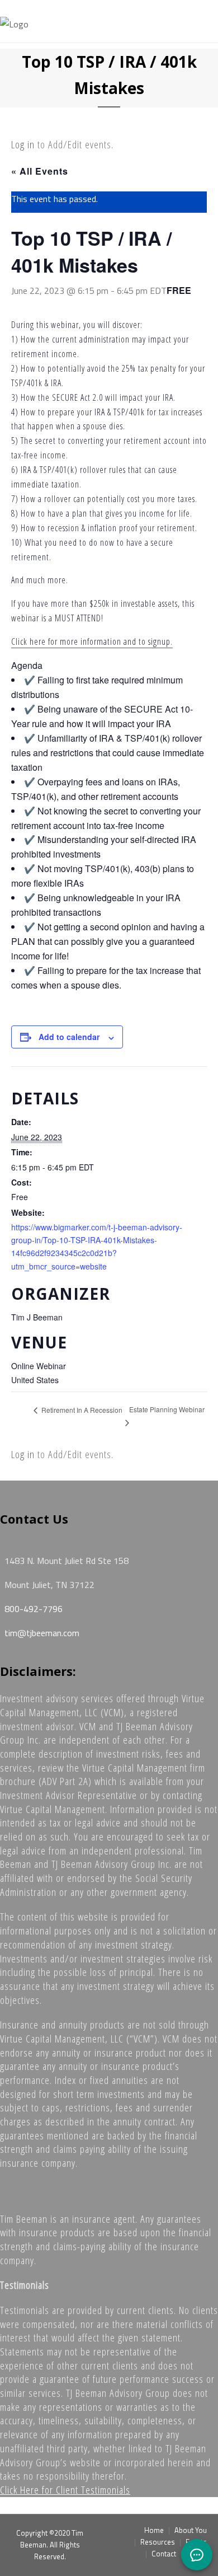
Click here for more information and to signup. (92, 641)
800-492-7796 (34, 1609)
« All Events (40, 171)
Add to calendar (69, 1037)
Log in (23, 144)
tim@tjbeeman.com (42, 1633)
